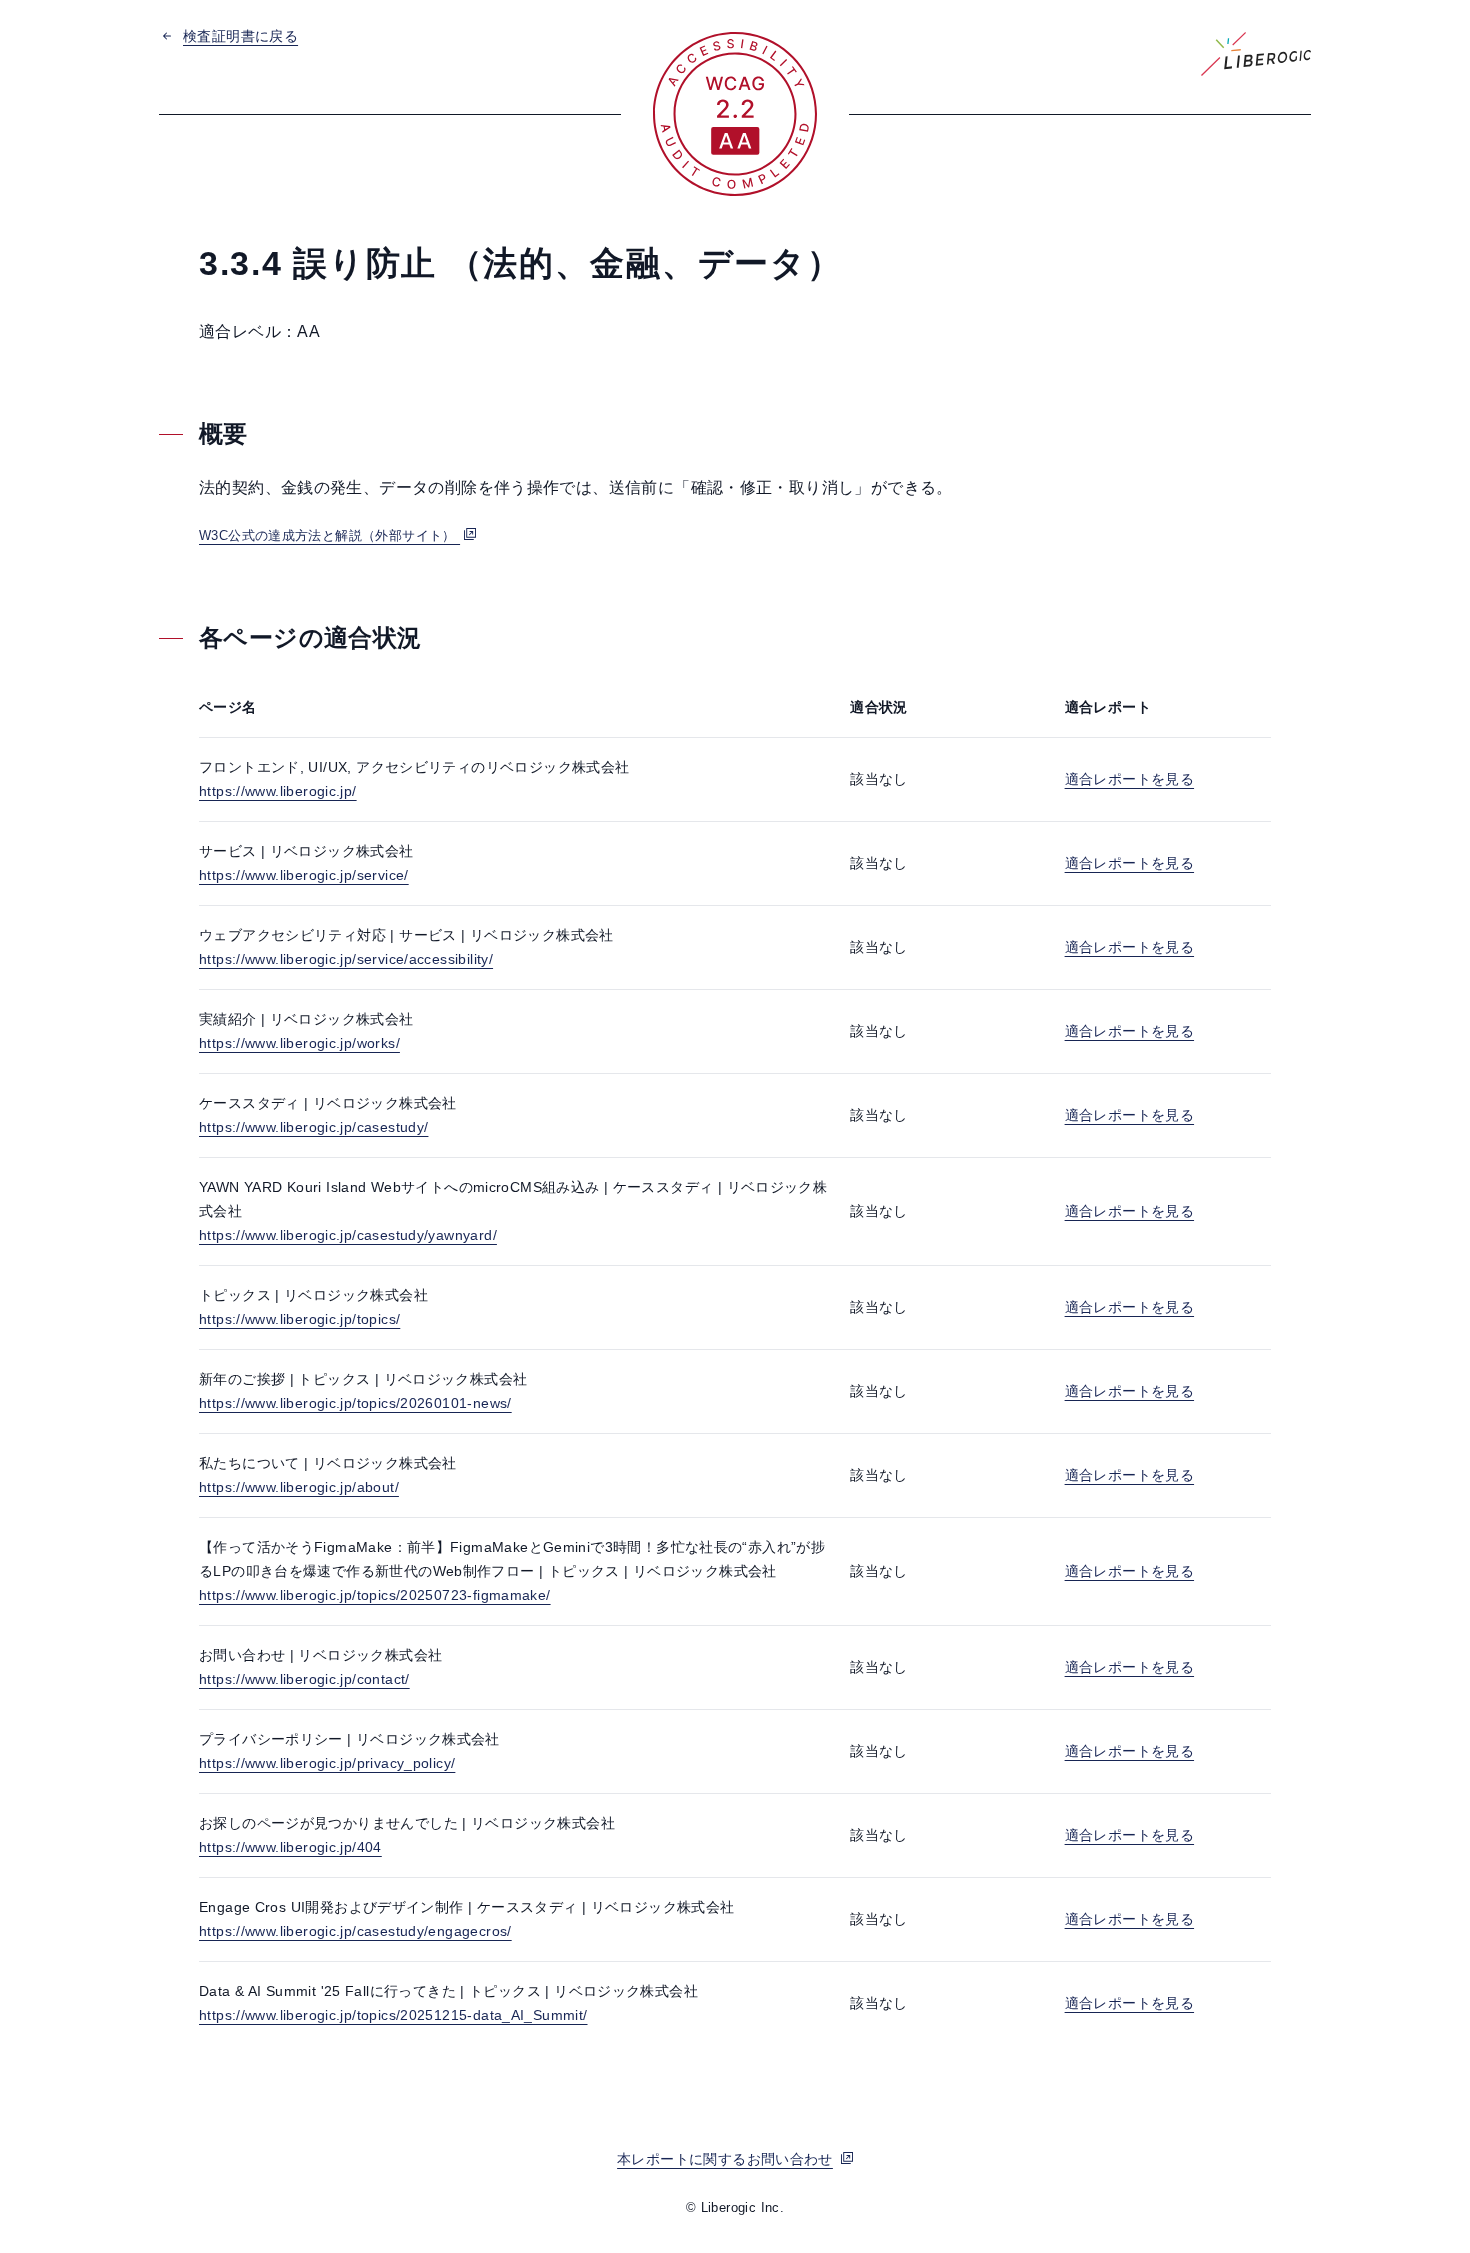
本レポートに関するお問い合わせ (725, 2159)
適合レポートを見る (1129, 779)
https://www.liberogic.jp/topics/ (299, 1319)
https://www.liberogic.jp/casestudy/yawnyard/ (348, 1235)
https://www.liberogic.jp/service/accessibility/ (346, 959)
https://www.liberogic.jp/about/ (299, 1487)
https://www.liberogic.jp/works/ (299, 1043)
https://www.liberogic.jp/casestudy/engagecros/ (355, 1931)
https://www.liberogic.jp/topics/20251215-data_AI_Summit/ (393, 2015)
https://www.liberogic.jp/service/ (304, 875)
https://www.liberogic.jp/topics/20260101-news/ (355, 1403)
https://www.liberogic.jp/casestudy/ (313, 1127)
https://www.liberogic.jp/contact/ (304, 1679)
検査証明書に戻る (240, 36)
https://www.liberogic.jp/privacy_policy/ (327, 1763)
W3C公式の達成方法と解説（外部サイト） (329, 535)
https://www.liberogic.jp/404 (290, 1847)
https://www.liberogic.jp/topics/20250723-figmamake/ (375, 1595)
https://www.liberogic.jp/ (278, 791)
